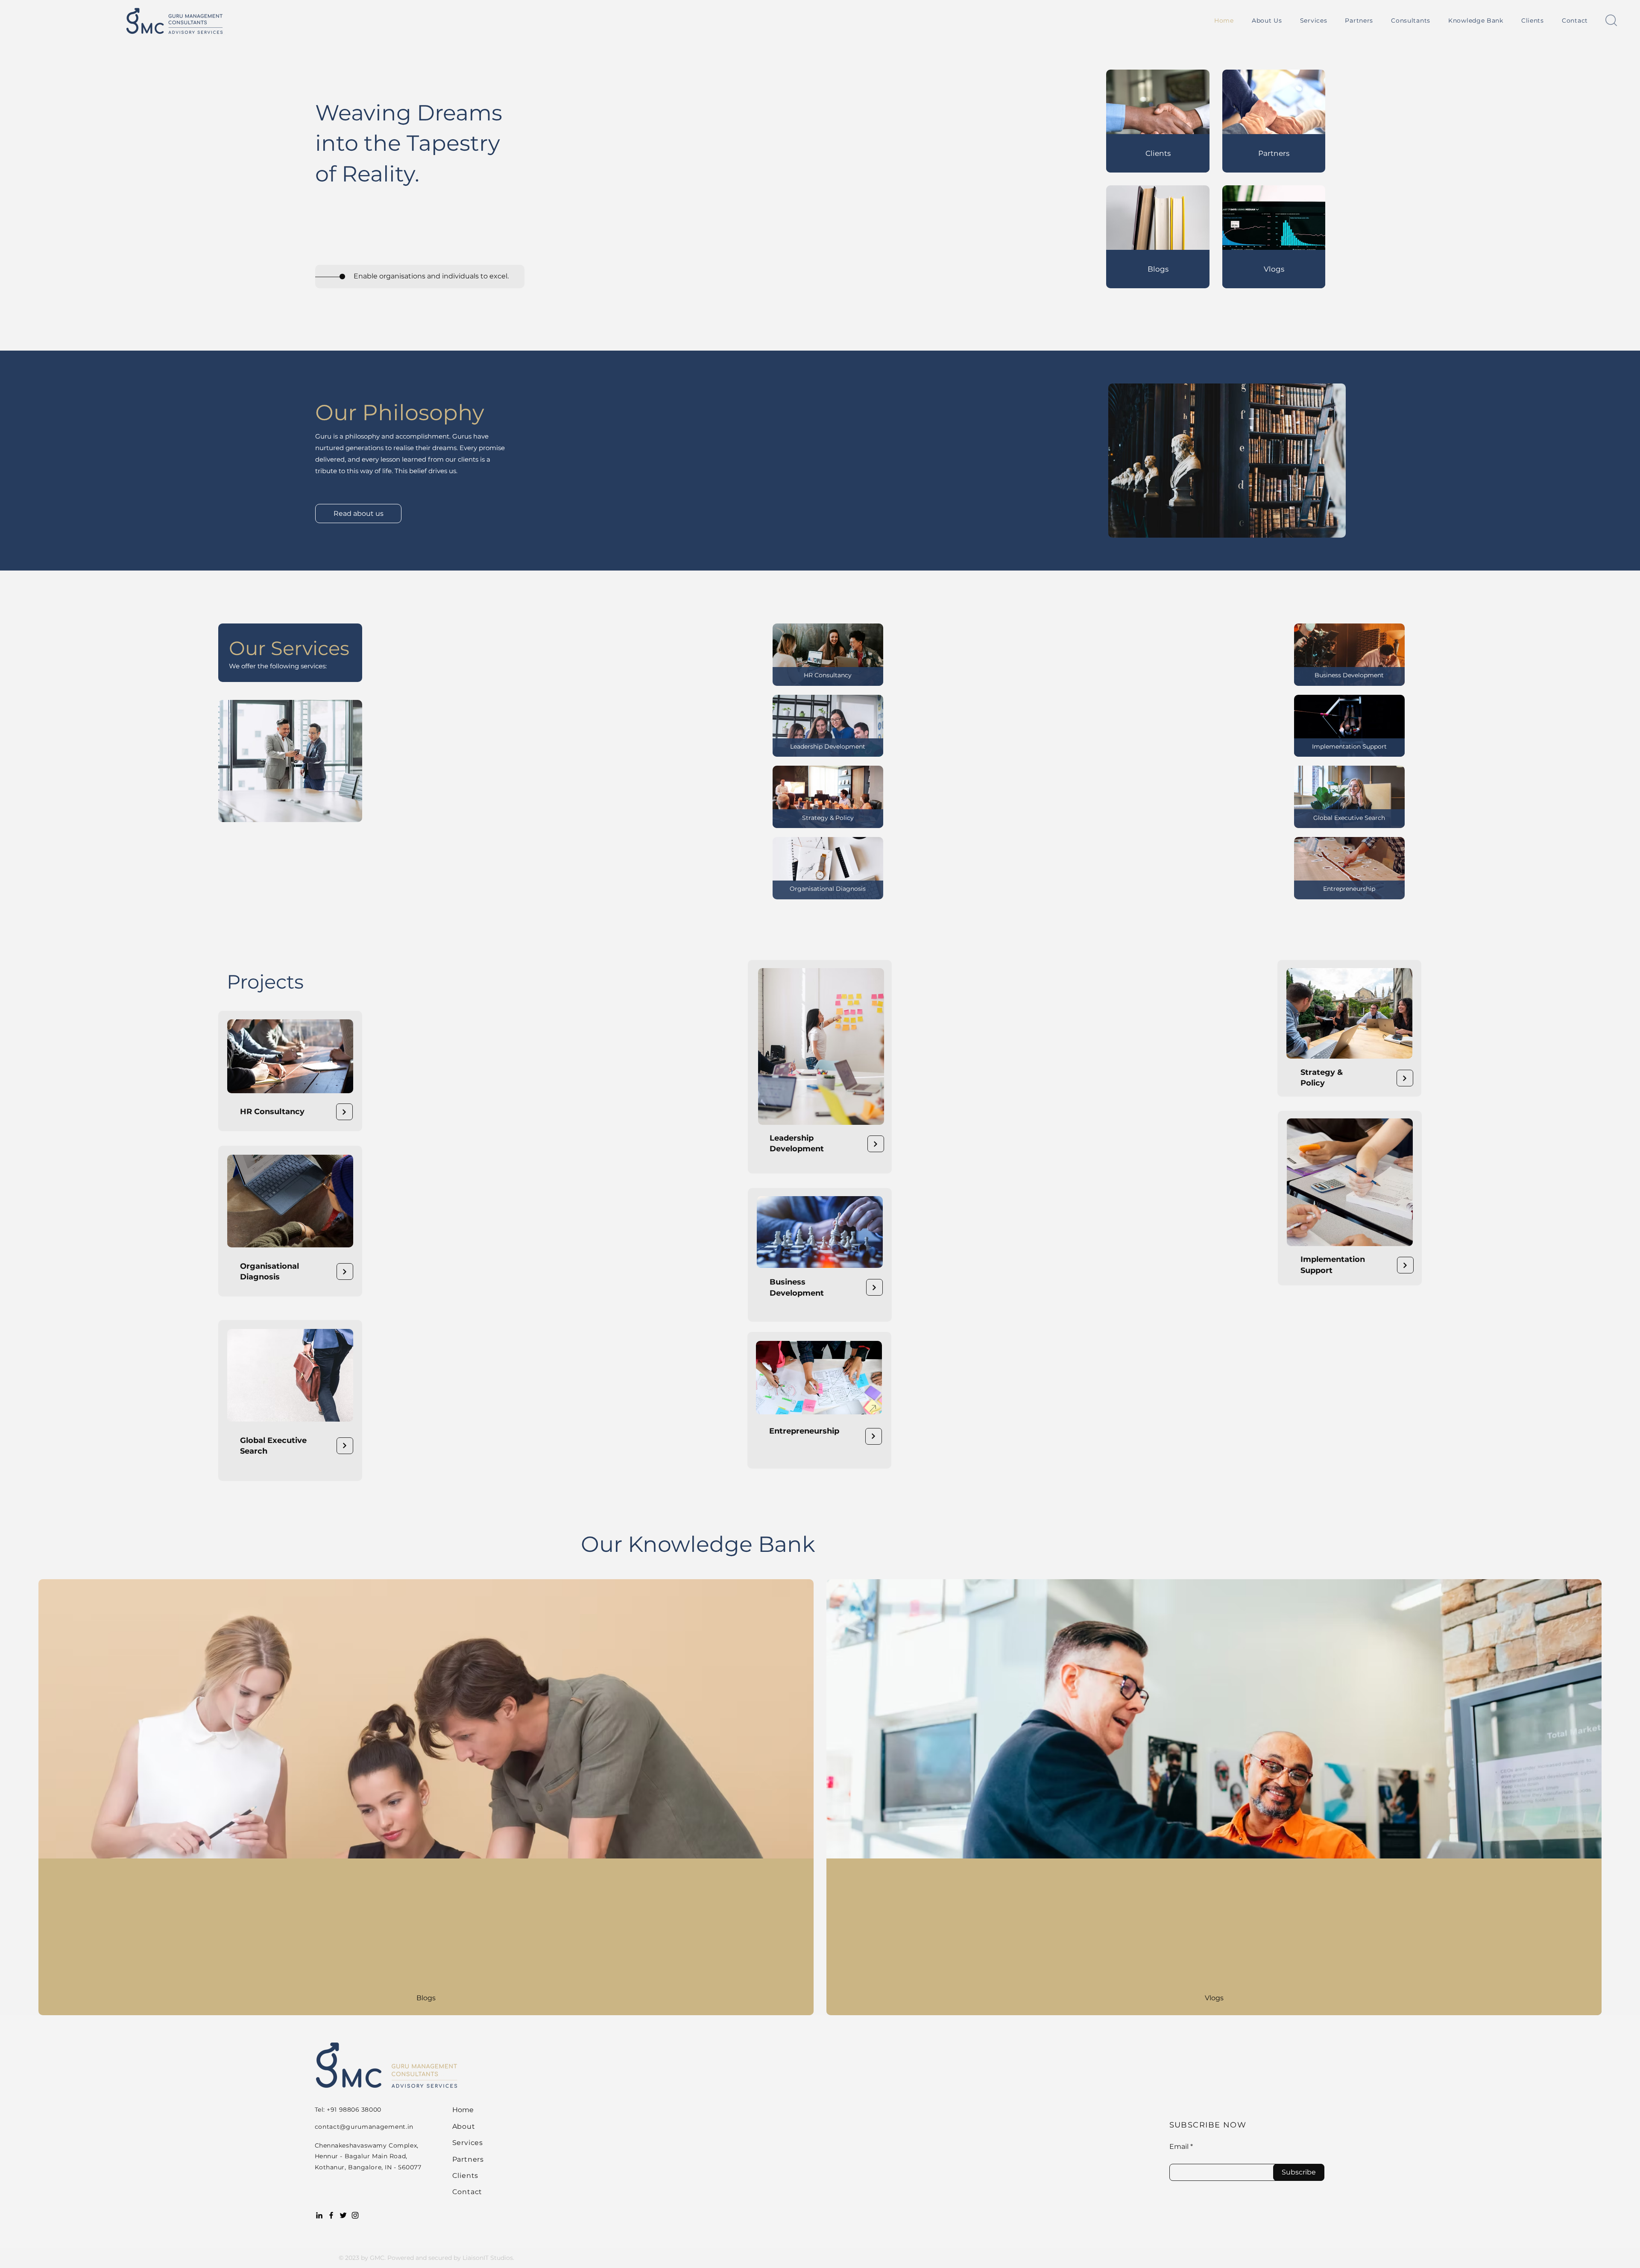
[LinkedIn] (319, 2215)
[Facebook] (331, 2215)
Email (1179, 2147)
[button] (1314, 20)
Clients (466, 2176)
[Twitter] (343, 2215)
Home (463, 2110)
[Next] (344, 1112)
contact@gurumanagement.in (364, 2127)
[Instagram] (355, 2215)
